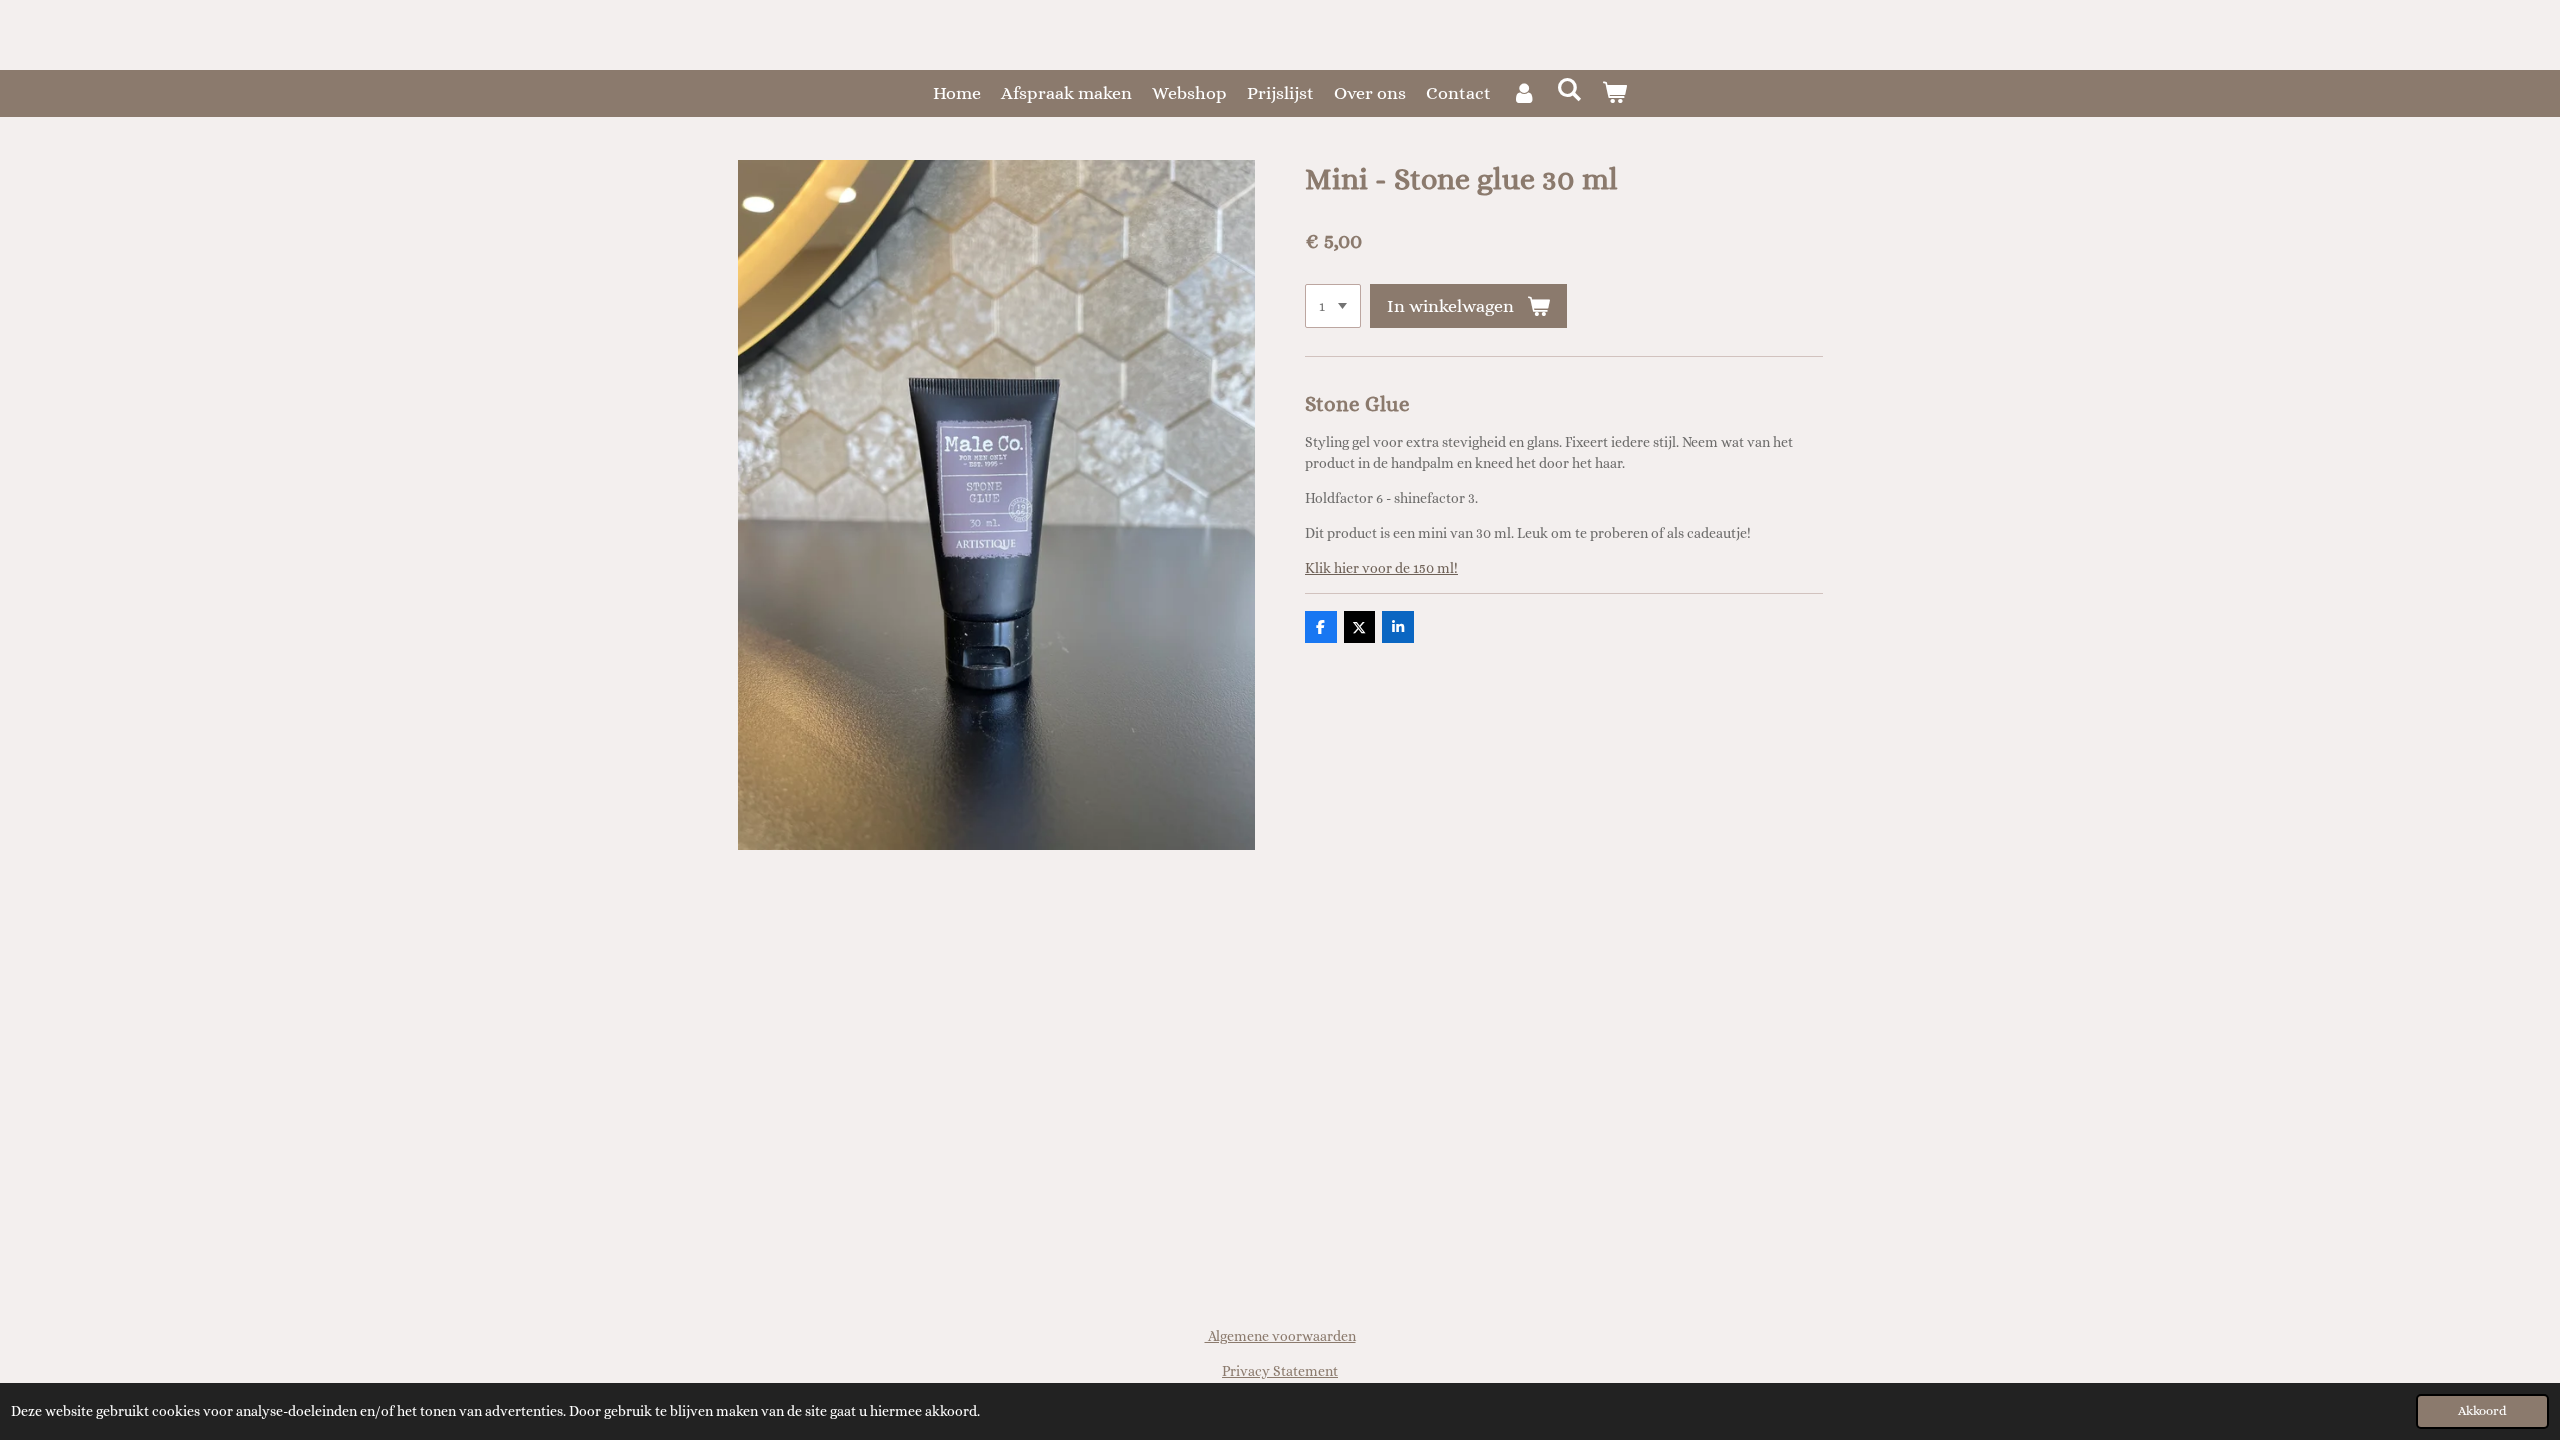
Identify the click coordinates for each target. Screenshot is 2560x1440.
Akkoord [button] (2482, 1411)
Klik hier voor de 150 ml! (1381, 568)
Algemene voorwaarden (1280, 1336)
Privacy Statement (1280, 1371)
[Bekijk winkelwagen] (1614, 93)
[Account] (1523, 93)
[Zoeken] (1568, 90)
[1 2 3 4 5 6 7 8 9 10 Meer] (1333, 306)
